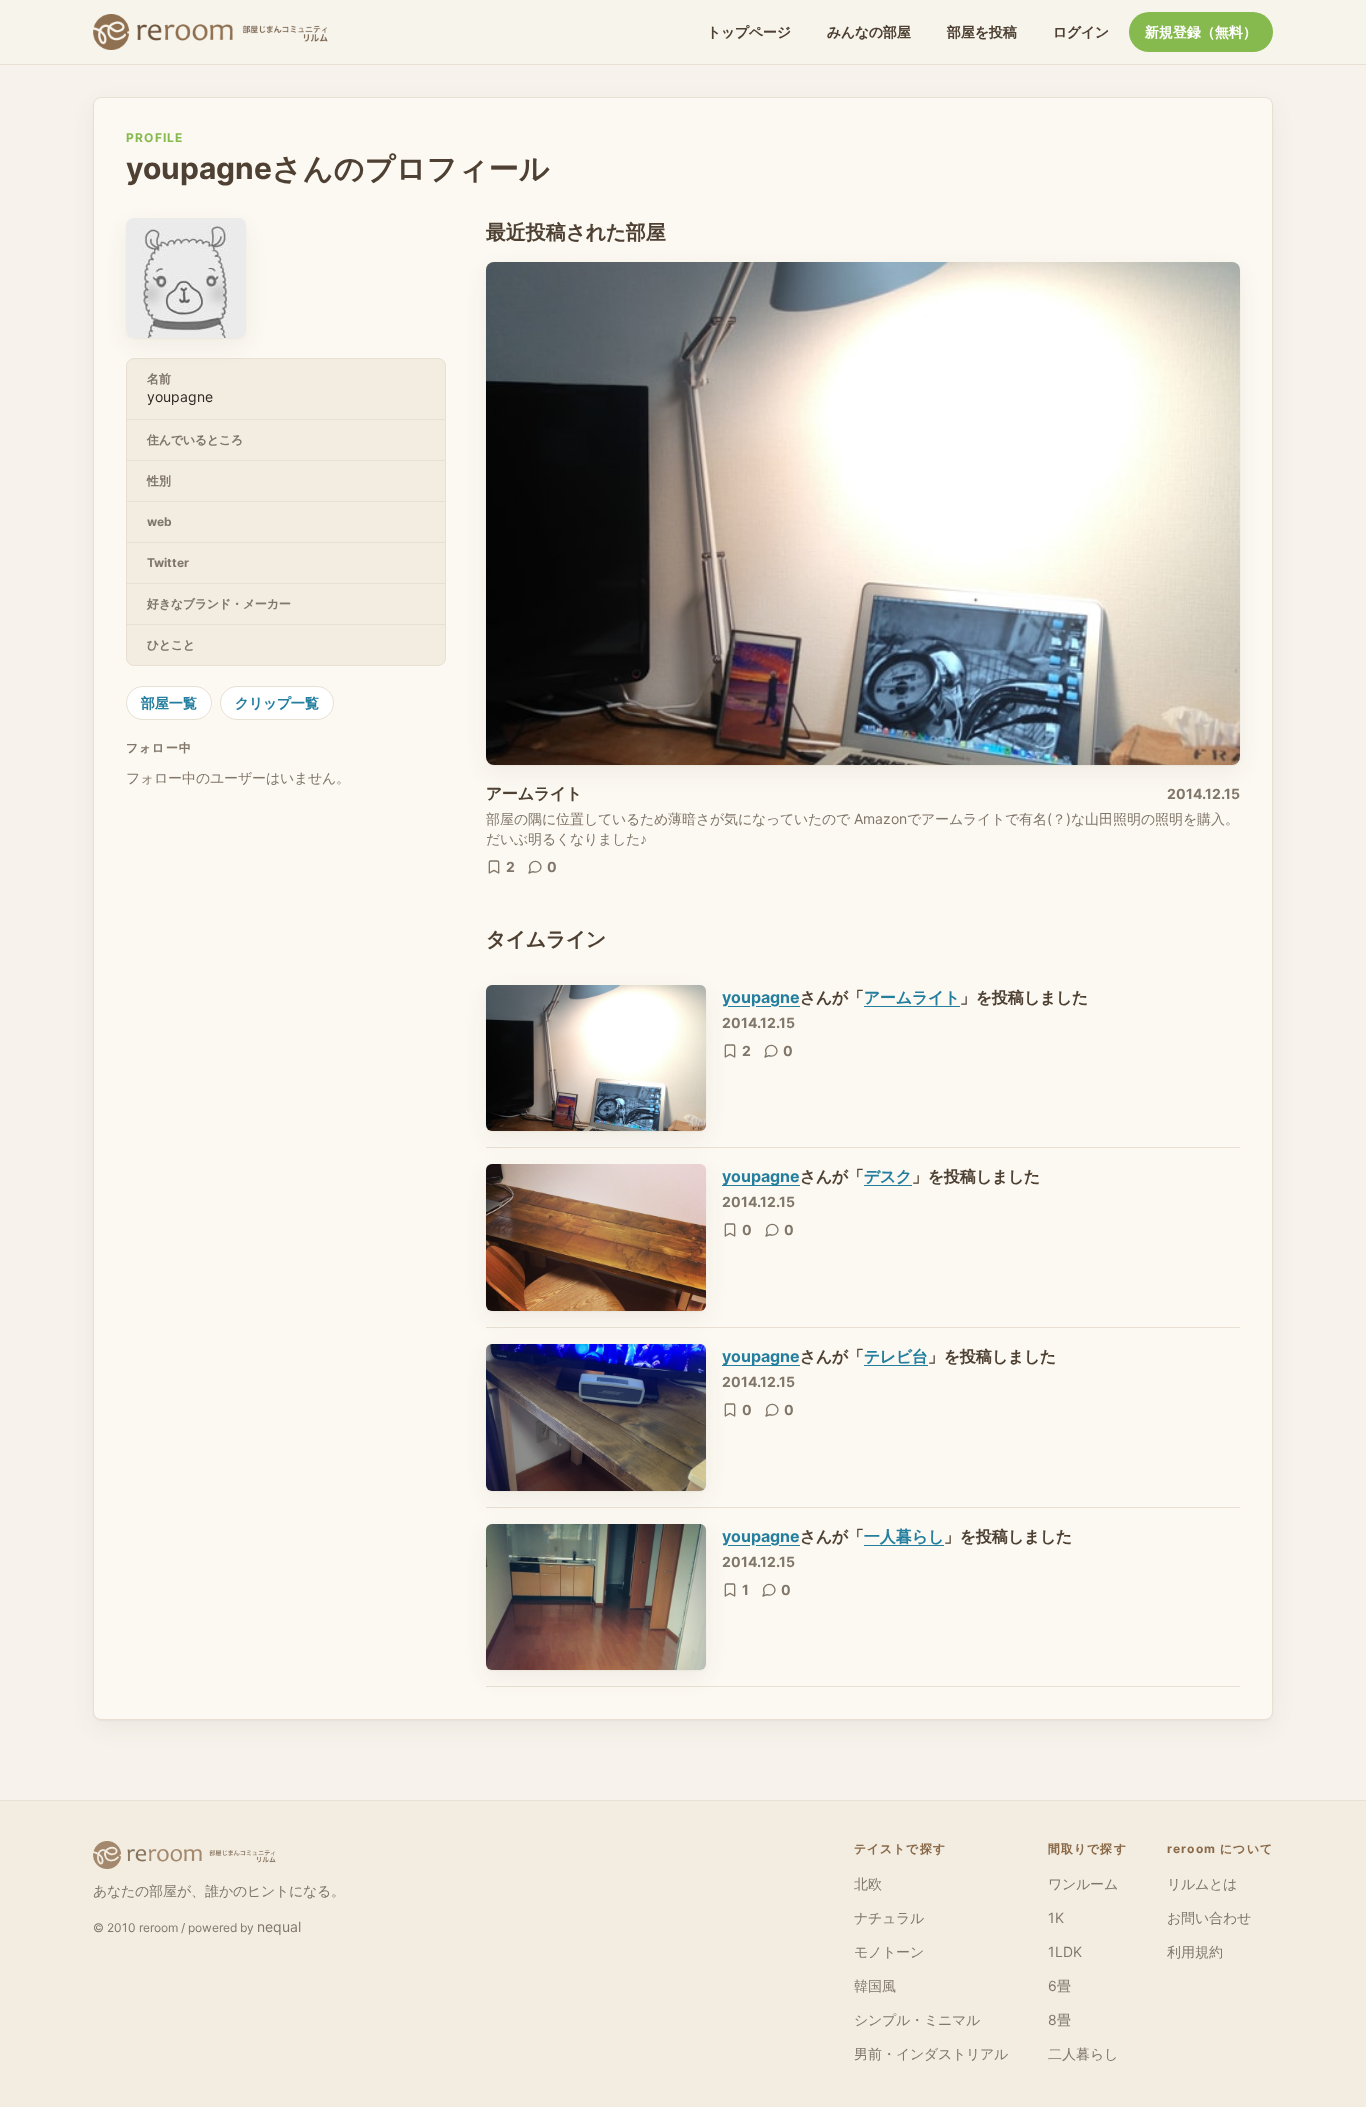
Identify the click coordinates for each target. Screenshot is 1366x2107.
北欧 (868, 1883)
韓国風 (875, 1985)
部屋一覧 (169, 702)
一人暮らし (904, 1536)
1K (1056, 1917)
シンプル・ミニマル (917, 2019)
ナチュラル (889, 1917)
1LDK (1065, 1951)
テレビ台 (896, 1356)
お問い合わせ (1209, 1917)
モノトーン (889, 1951)
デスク (888, 1176)
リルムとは (1202, 1883)
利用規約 (1195, 1951)
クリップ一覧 (277, 702)
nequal (279, 1926)
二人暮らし (1083, 2053)
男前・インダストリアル (931, 2053)
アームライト (534, 793)
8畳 (1059, 2019)
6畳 (1059, 1985)
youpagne (761, 997)
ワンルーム (1083, 1883)
